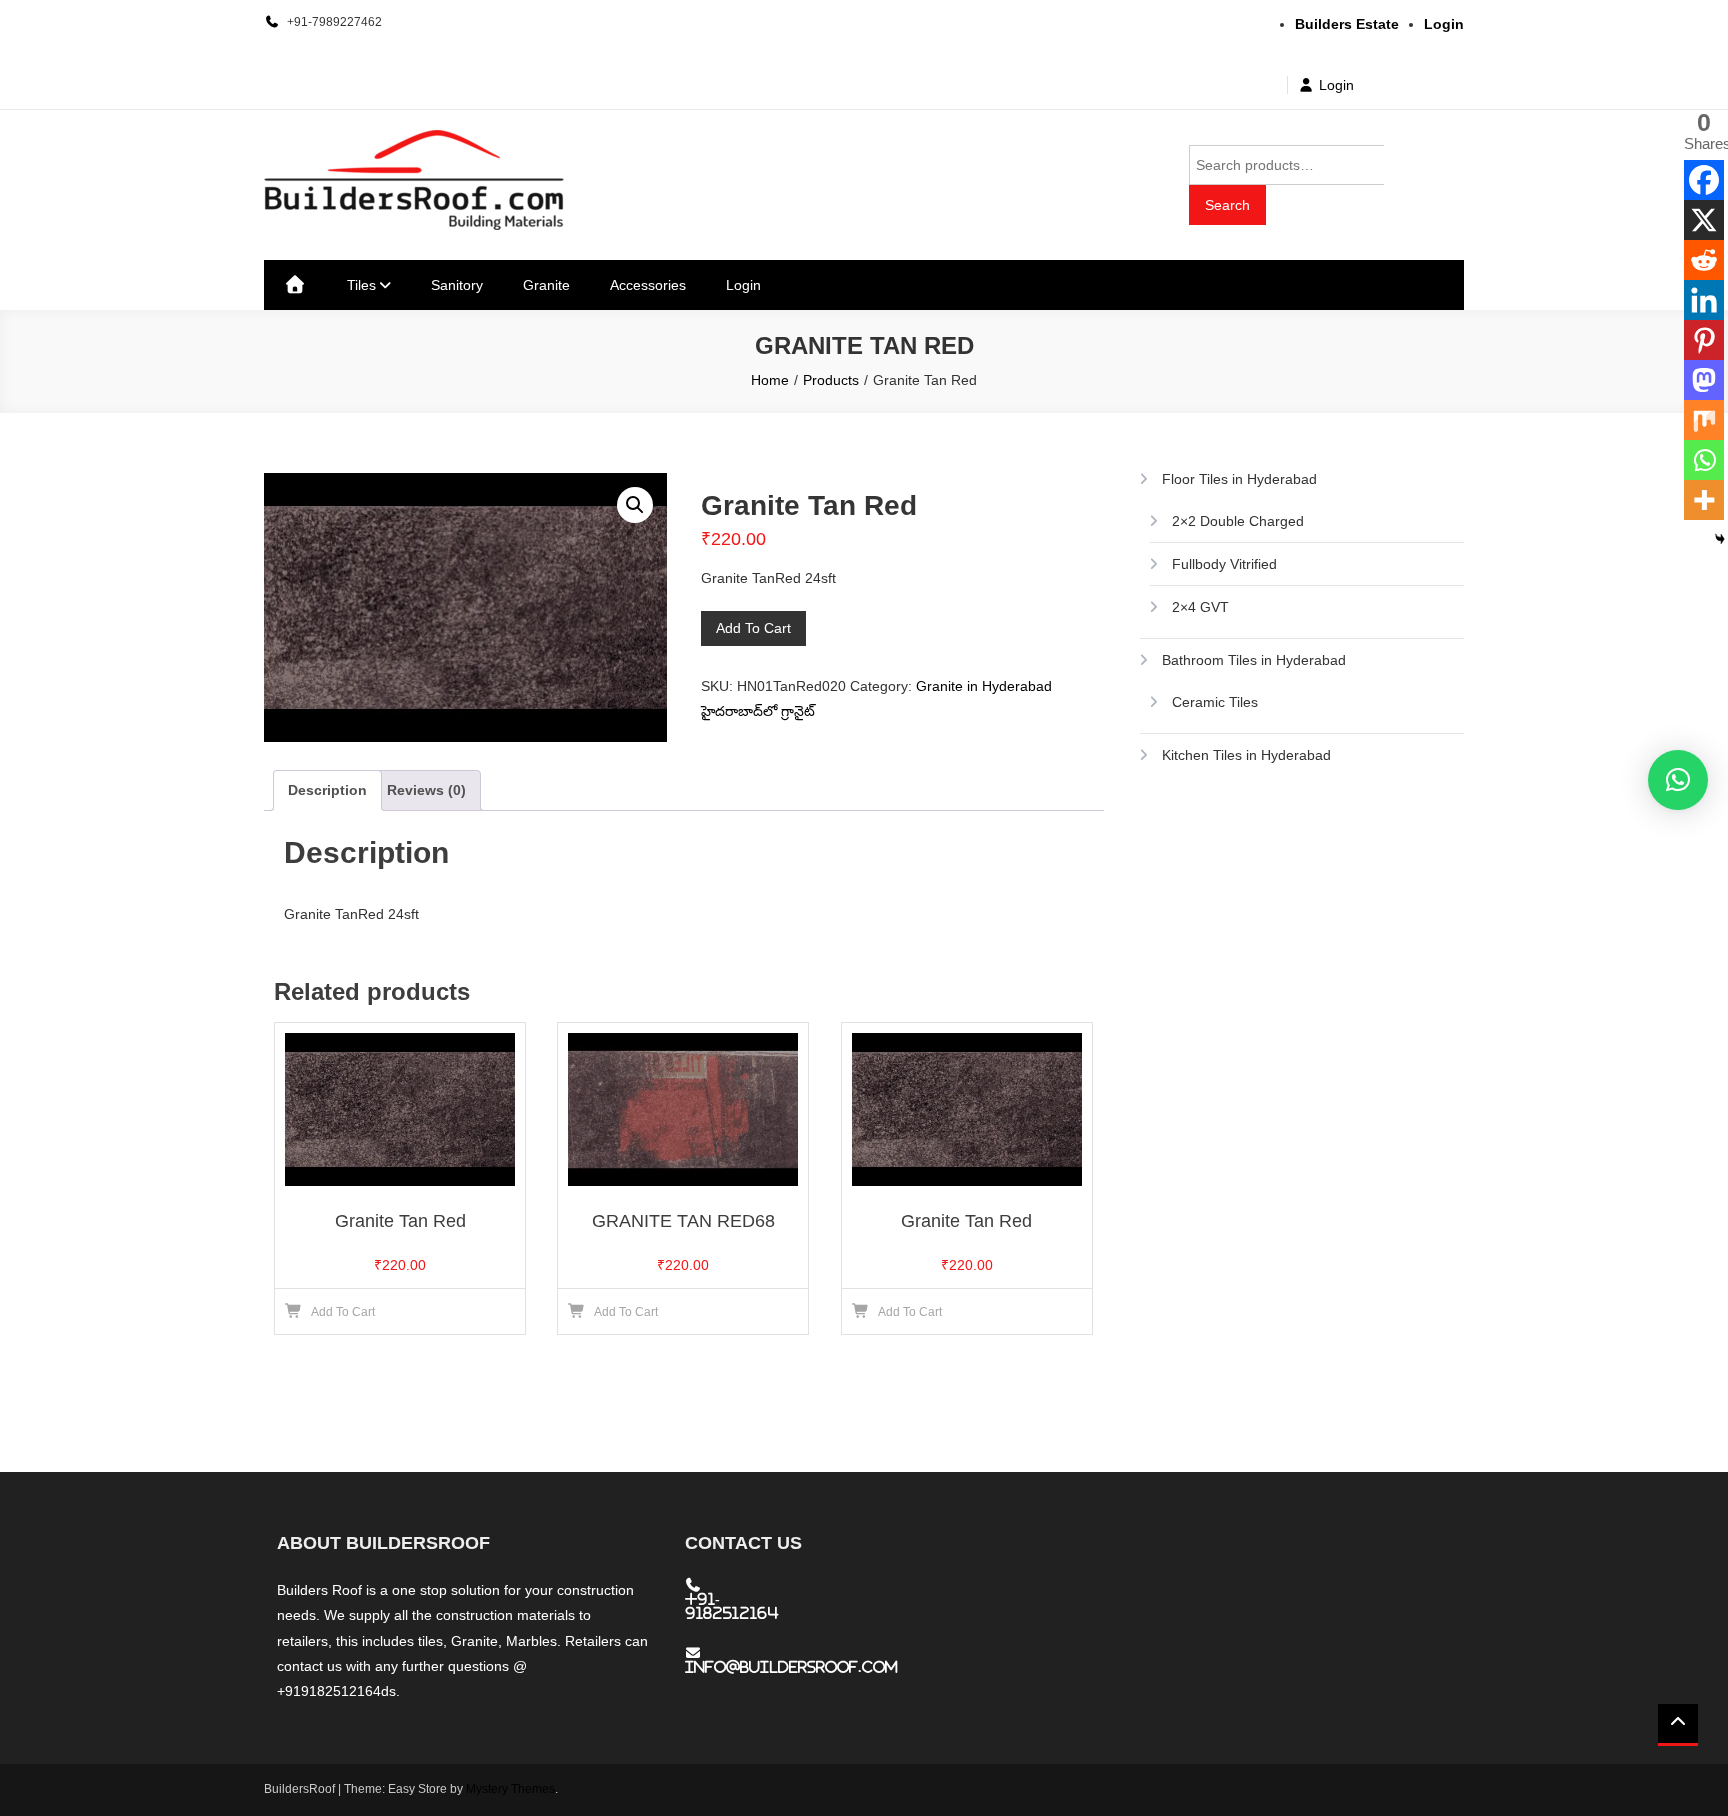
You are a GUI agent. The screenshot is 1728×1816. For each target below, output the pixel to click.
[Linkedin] (1704, 300)
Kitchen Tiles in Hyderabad (1246, 755)
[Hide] (1720, 539)
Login (1336, 85)
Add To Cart (753, 628)
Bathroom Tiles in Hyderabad (1254, 660)
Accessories (648, 285)
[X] (1704, 220)
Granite (546, 285)
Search (1227, 205)
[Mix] (1704, 420)
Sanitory (457, 285)
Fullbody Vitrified (1224, 564)
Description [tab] (327, 790)
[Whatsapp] (1704, 460)
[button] (635, 505)
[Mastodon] (1704, 380)
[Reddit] (1704, 260)
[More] (1704, 500)
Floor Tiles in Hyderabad (1239, 479)
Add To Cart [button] (343, 1312)
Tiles (361, 285)
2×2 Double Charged (1238, 521)
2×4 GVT (1200, 607)
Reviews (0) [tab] (426, 790)
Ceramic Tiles (1215, 702)
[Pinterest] (1704, 340)
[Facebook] (1704, 180)
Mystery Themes (510, 1789)
